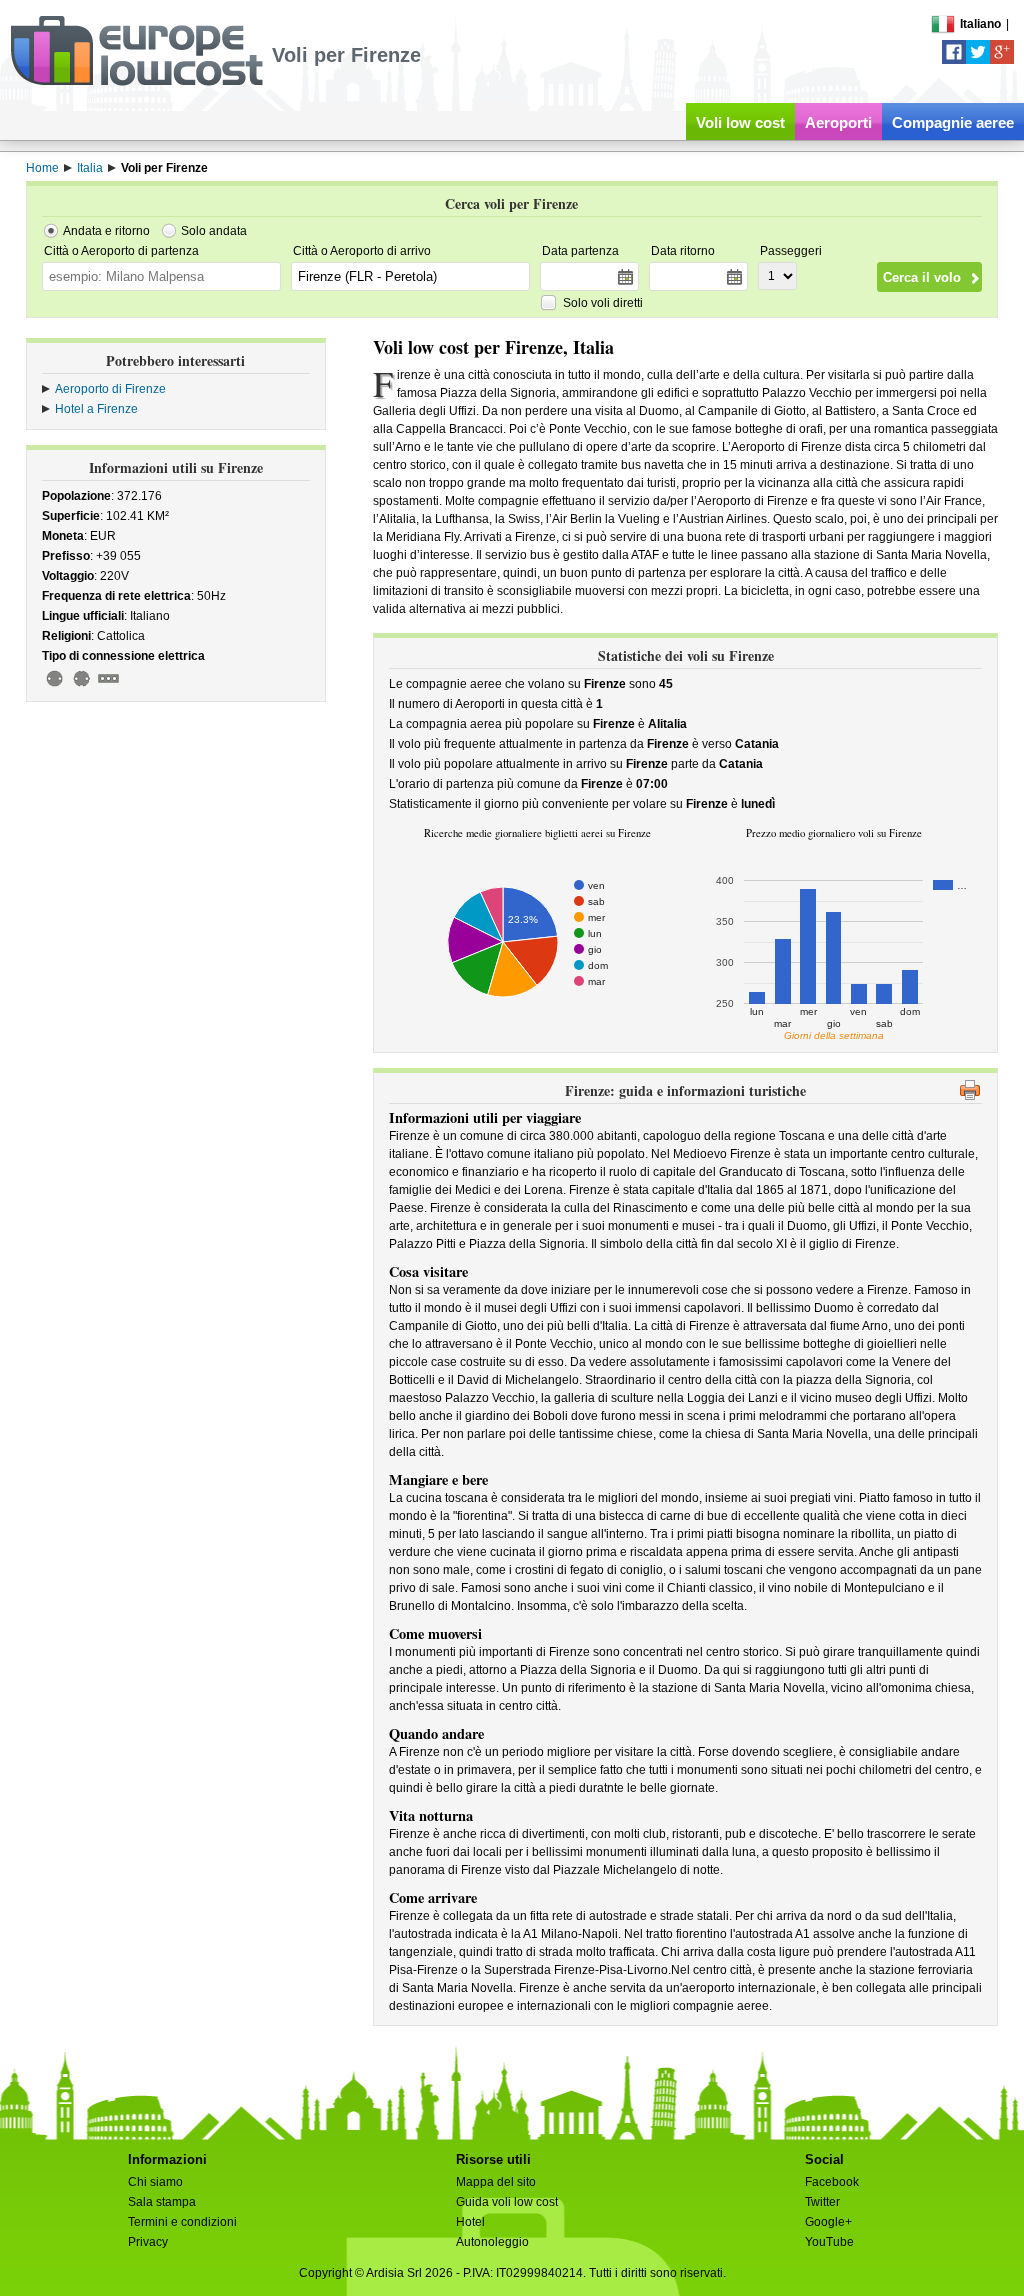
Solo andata (214, 231)
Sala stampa (162, 2202)
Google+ (828, 2222)
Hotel (470, 2222)
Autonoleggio (492, 2242)
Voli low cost (740, 122)
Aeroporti (838, 122)
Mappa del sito (496, 2182)
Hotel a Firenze (96, 409)
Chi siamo (155, 2182)
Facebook (832, 2182)
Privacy (148, 2242)
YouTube (829, 2242)
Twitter (822, 2202)
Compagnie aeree (953, 122)
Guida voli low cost (507, 2202)
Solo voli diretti (603, 303)
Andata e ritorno (106, 231)
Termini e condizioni (182, 2222)
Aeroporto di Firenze (110, 389)
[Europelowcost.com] (136, 82)
